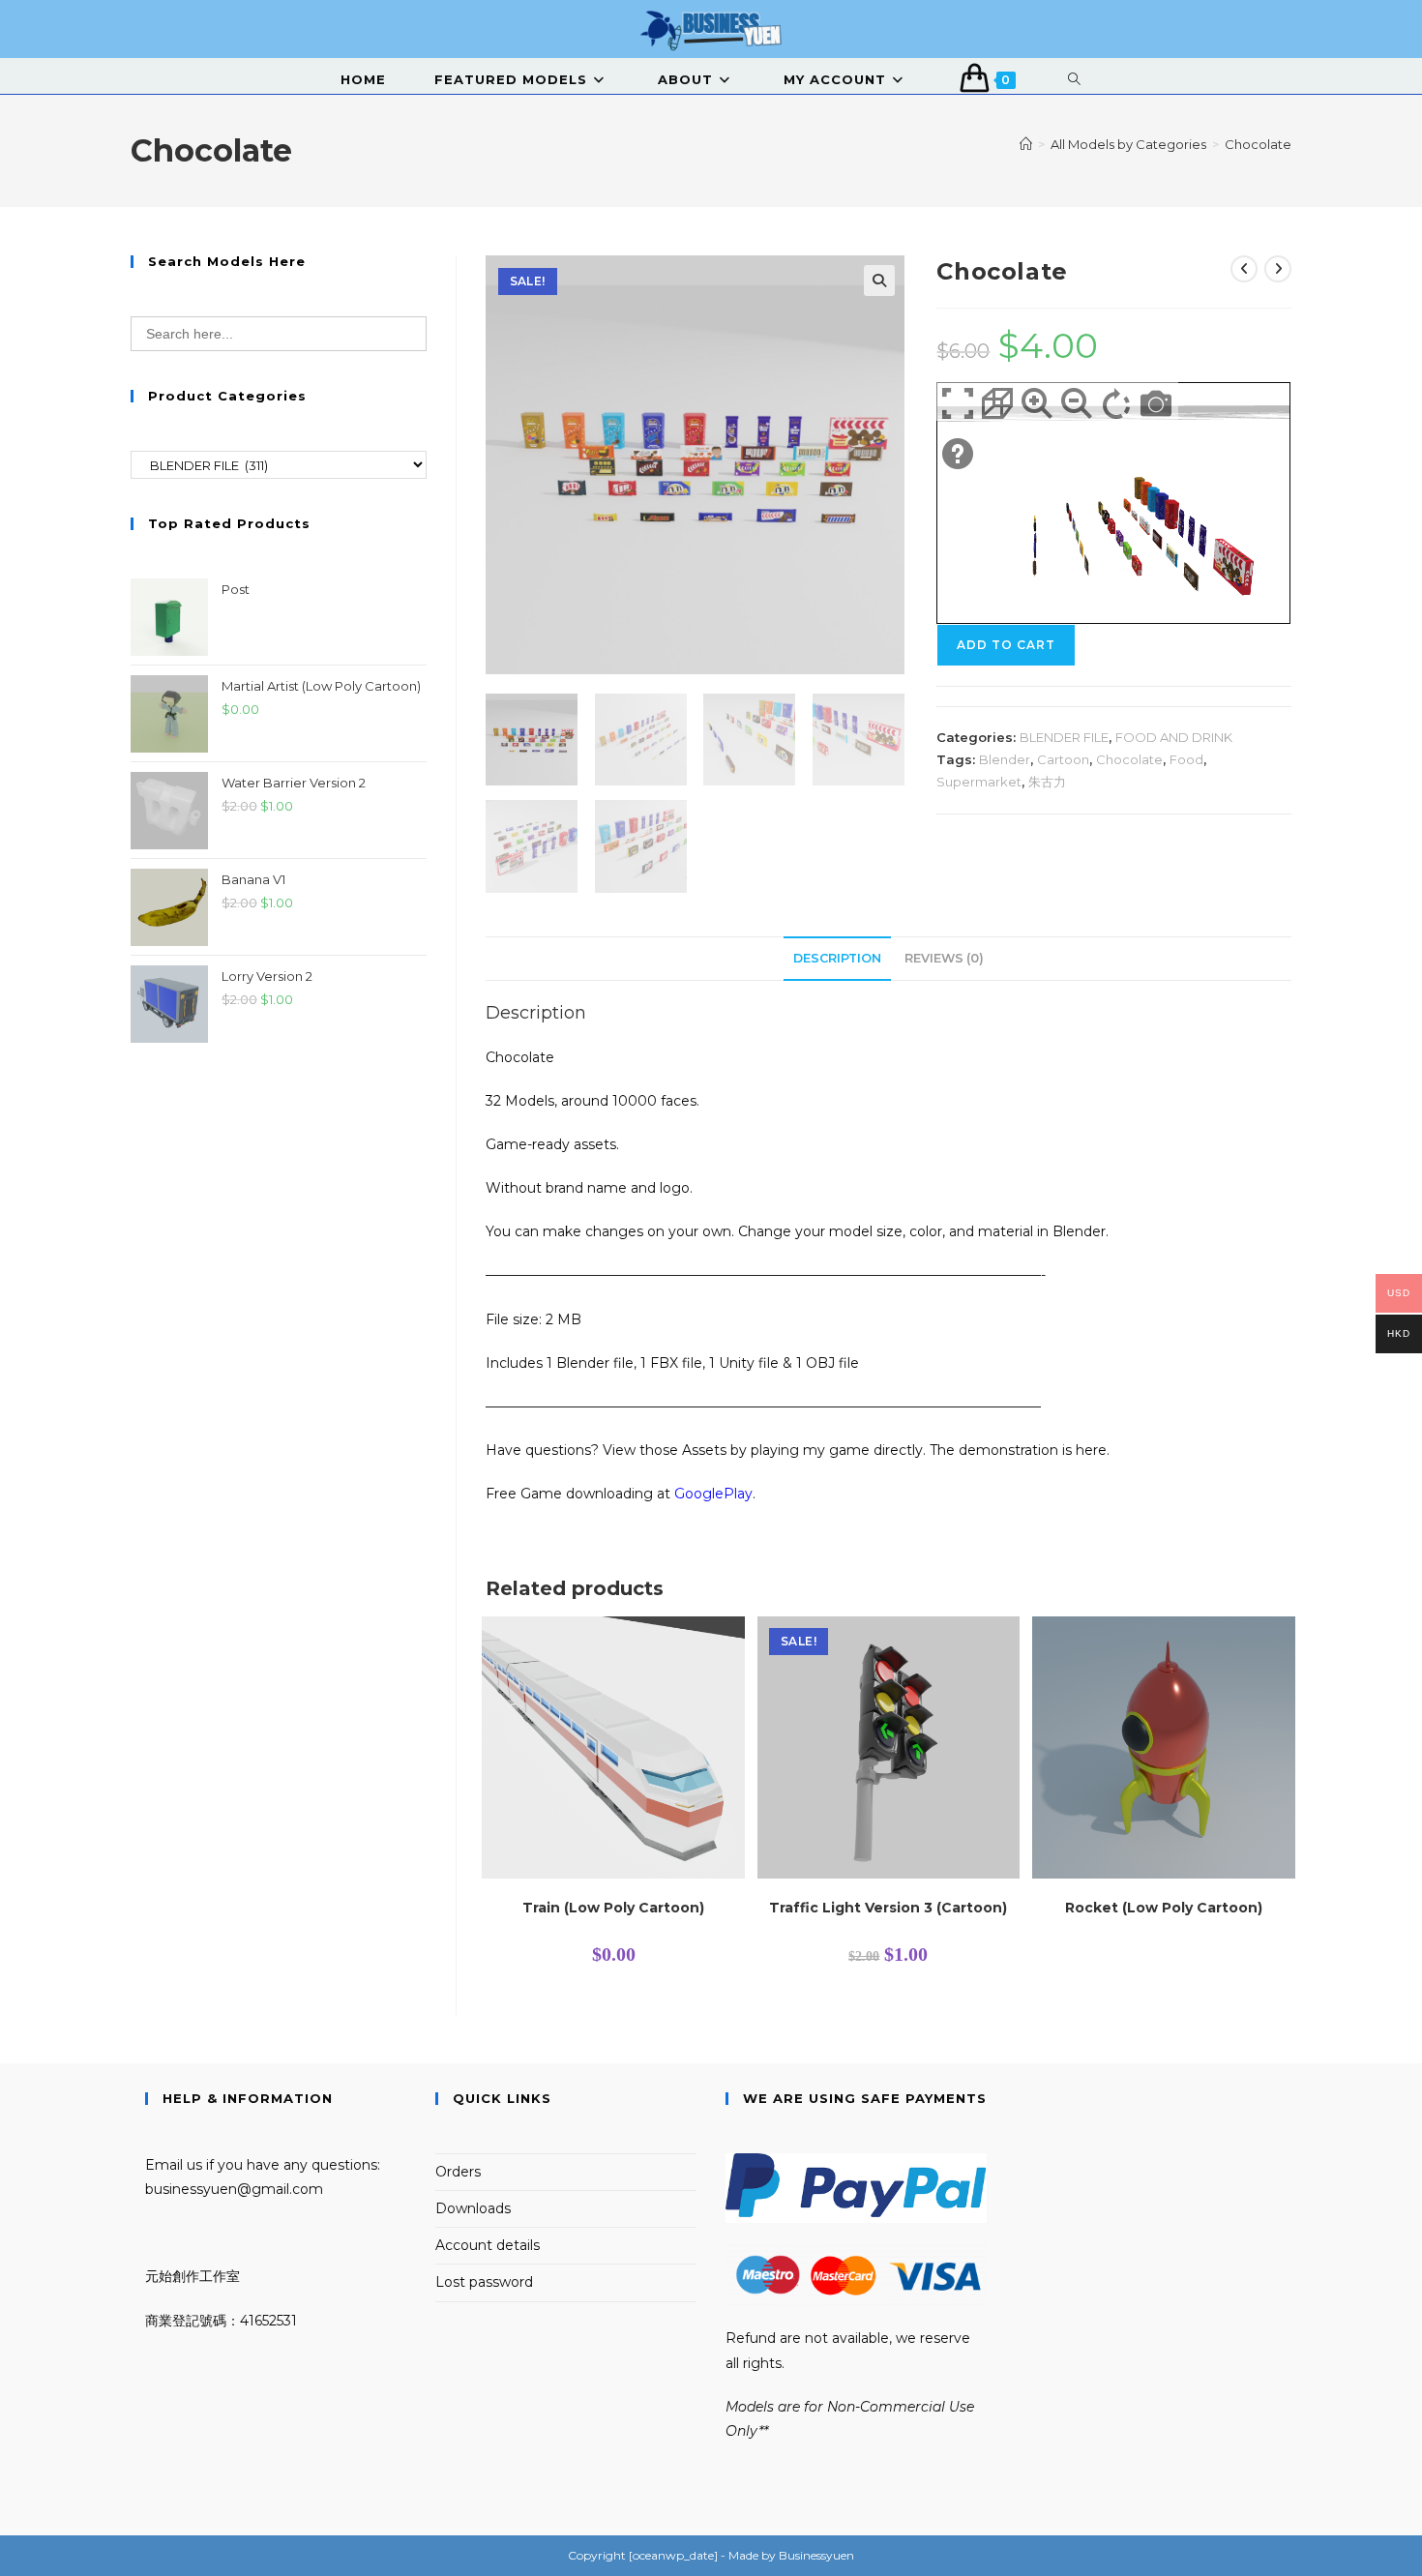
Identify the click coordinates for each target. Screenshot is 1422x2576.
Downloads (473, 2208)
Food (1186, 759)
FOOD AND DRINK (1174, 737)
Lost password (484, 2282)
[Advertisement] (279, 1202)
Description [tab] (837, 958)
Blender (1005, 759)
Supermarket (979, 782)
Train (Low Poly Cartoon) (613, 1908)
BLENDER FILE (1064, 737)
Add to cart (1006, 645)
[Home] (1026, 144)
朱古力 (1047, 782)
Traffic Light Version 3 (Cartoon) (888, 1908)
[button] (879, 281)
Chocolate (1258, 144)
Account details (488, 2245)
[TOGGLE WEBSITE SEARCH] (1075, 79)
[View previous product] (1244, 269)
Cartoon (1063, 759)
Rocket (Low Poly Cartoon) (1164, 1908)
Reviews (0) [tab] (944, 958)
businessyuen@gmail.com (234, 2189)
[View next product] (1278, 269)
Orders (458, 2172)
